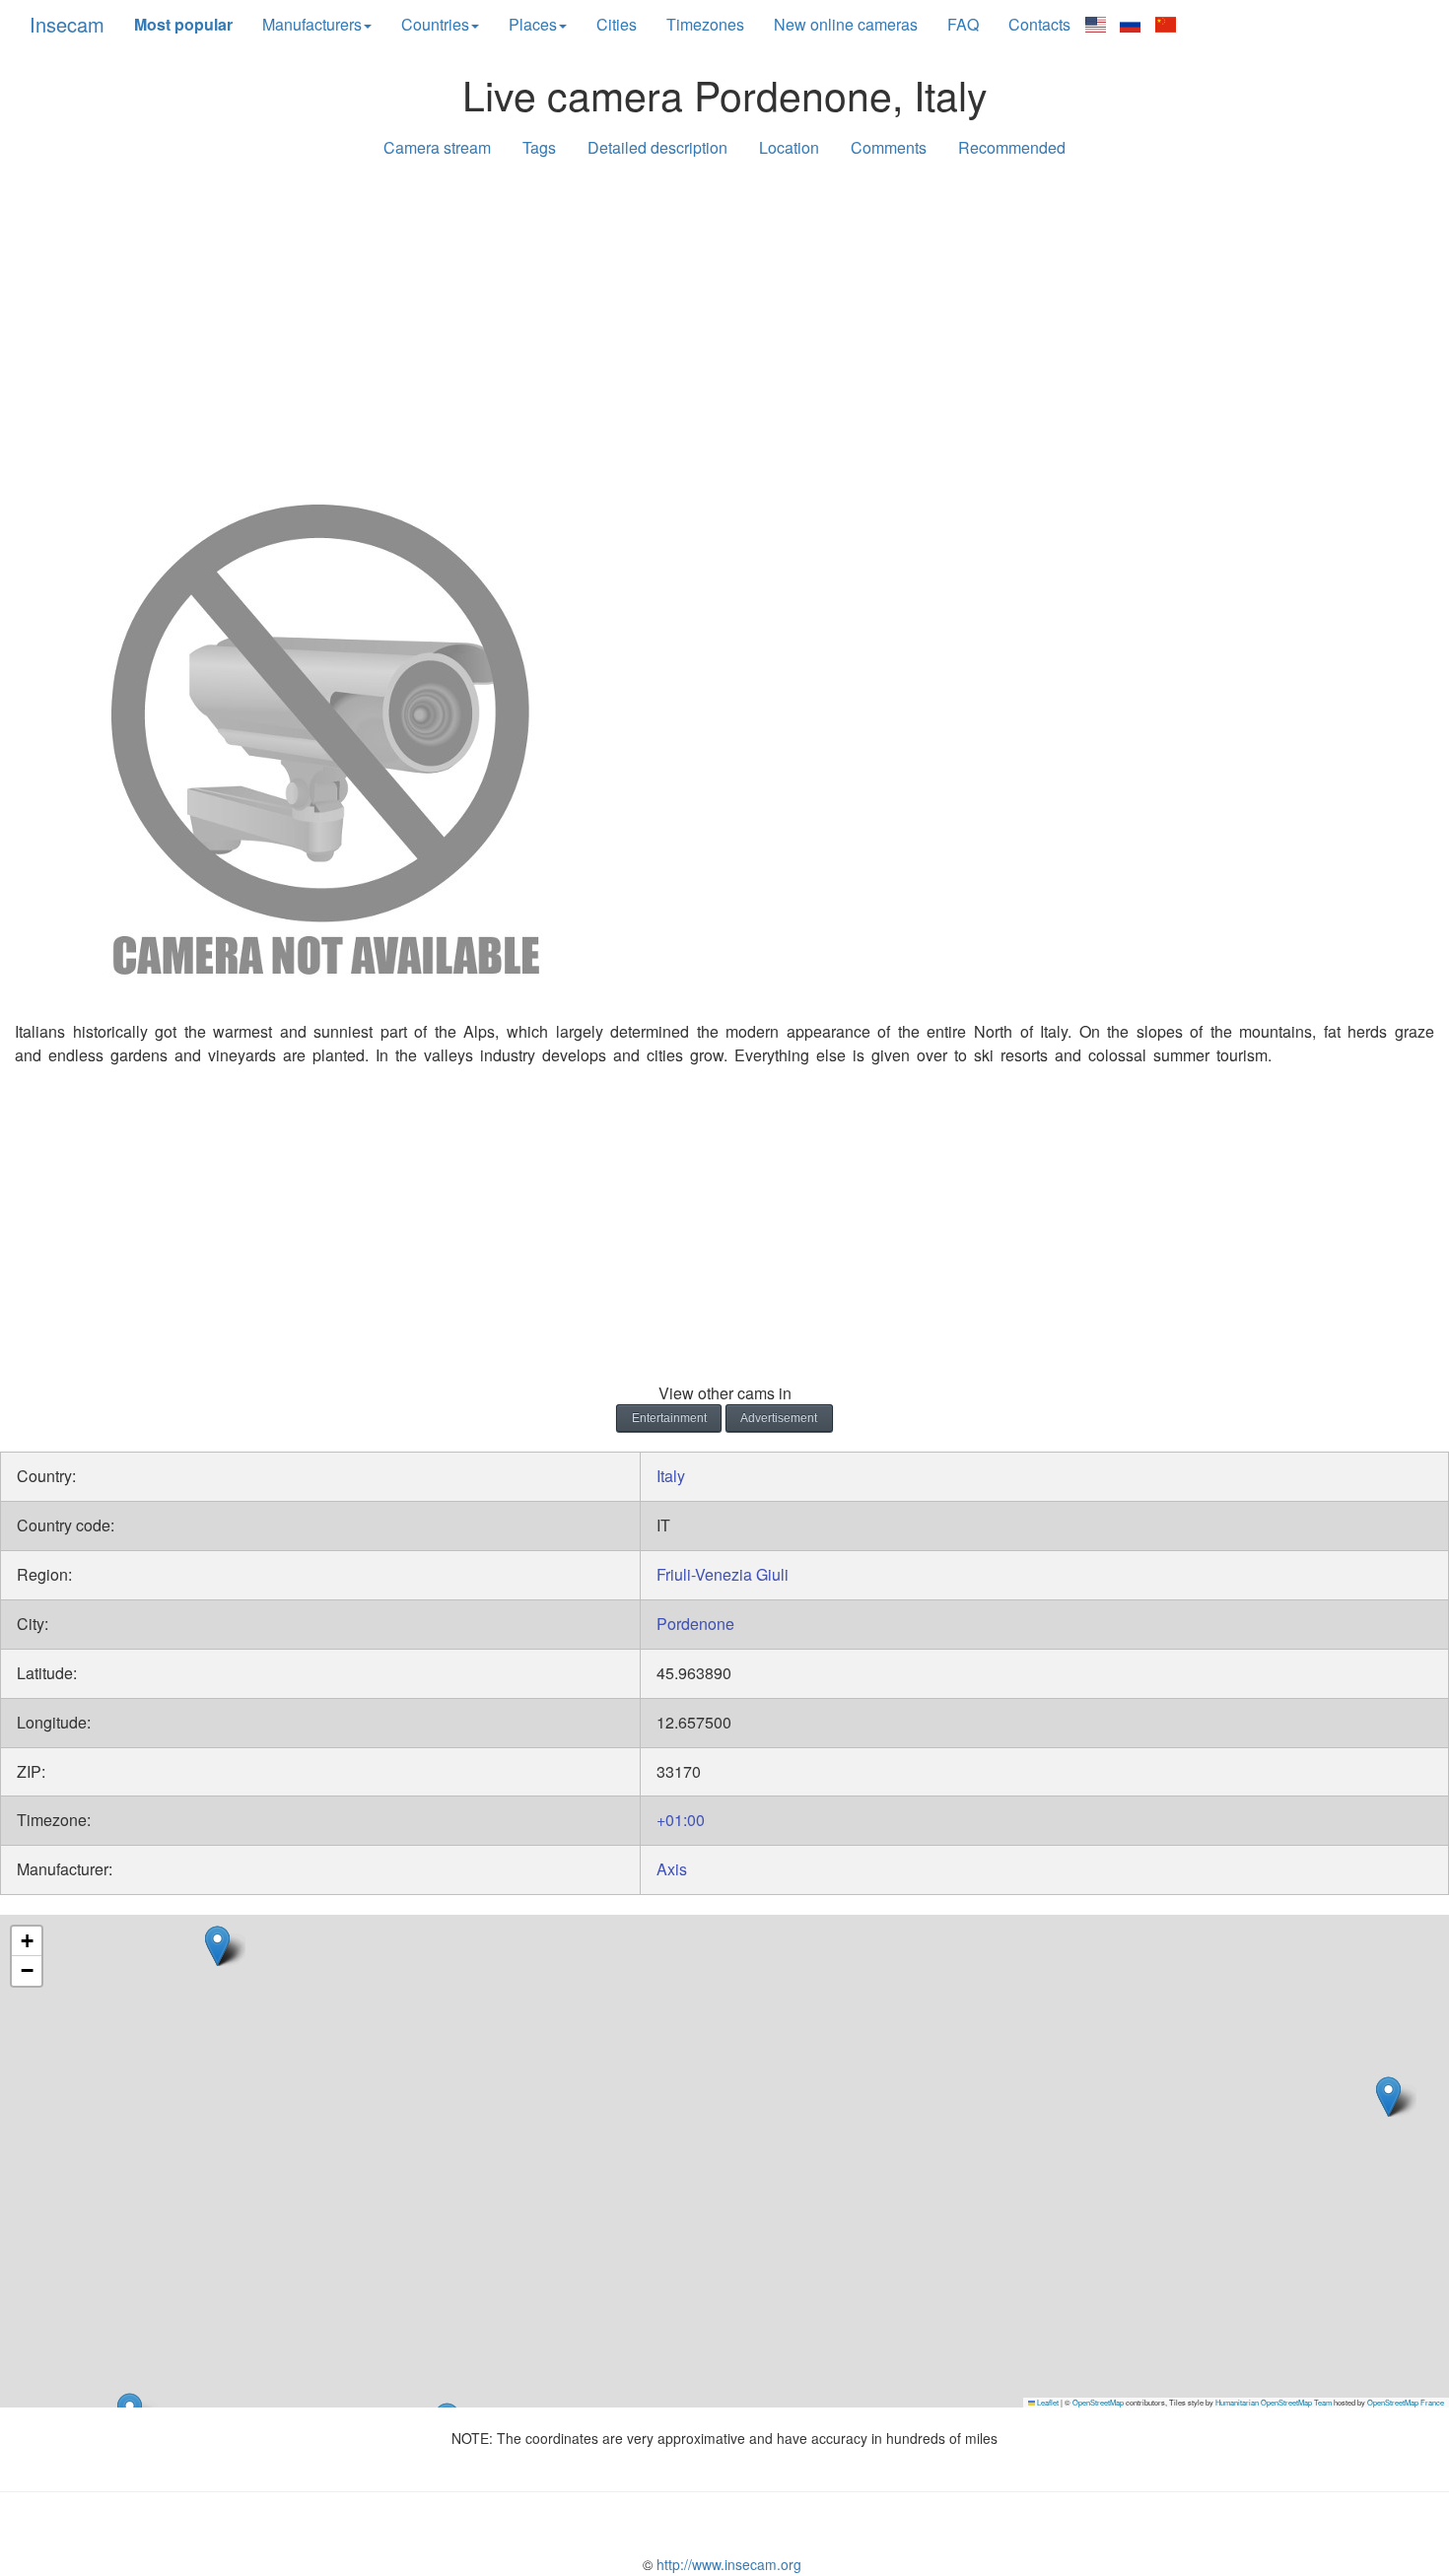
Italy (671, 1476)
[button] (1388, 2097)
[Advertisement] (724, 327)
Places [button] (533, 24)
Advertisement (779, 1418)
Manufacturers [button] (312, 24)
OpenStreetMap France (1406, 2402)
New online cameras (846, 24)
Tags (539, 147)
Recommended (1012, 147)
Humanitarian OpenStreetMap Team (1274, 2402)
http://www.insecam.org (727, 2564)
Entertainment (669, 1418)
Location (789, 147)
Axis (672, 1869)
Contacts (1039, 24)
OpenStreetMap (1098, 2402)
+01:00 (681, 1820)
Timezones (705, 24)
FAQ (963, 24)
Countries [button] (435, 24)
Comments (889, 147)
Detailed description (657, 147)
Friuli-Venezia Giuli (723, 1574)
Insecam (67, 24)
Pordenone (695, 1624)
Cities (617, 24)
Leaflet (1047, 2402)
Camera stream (437, 147)
